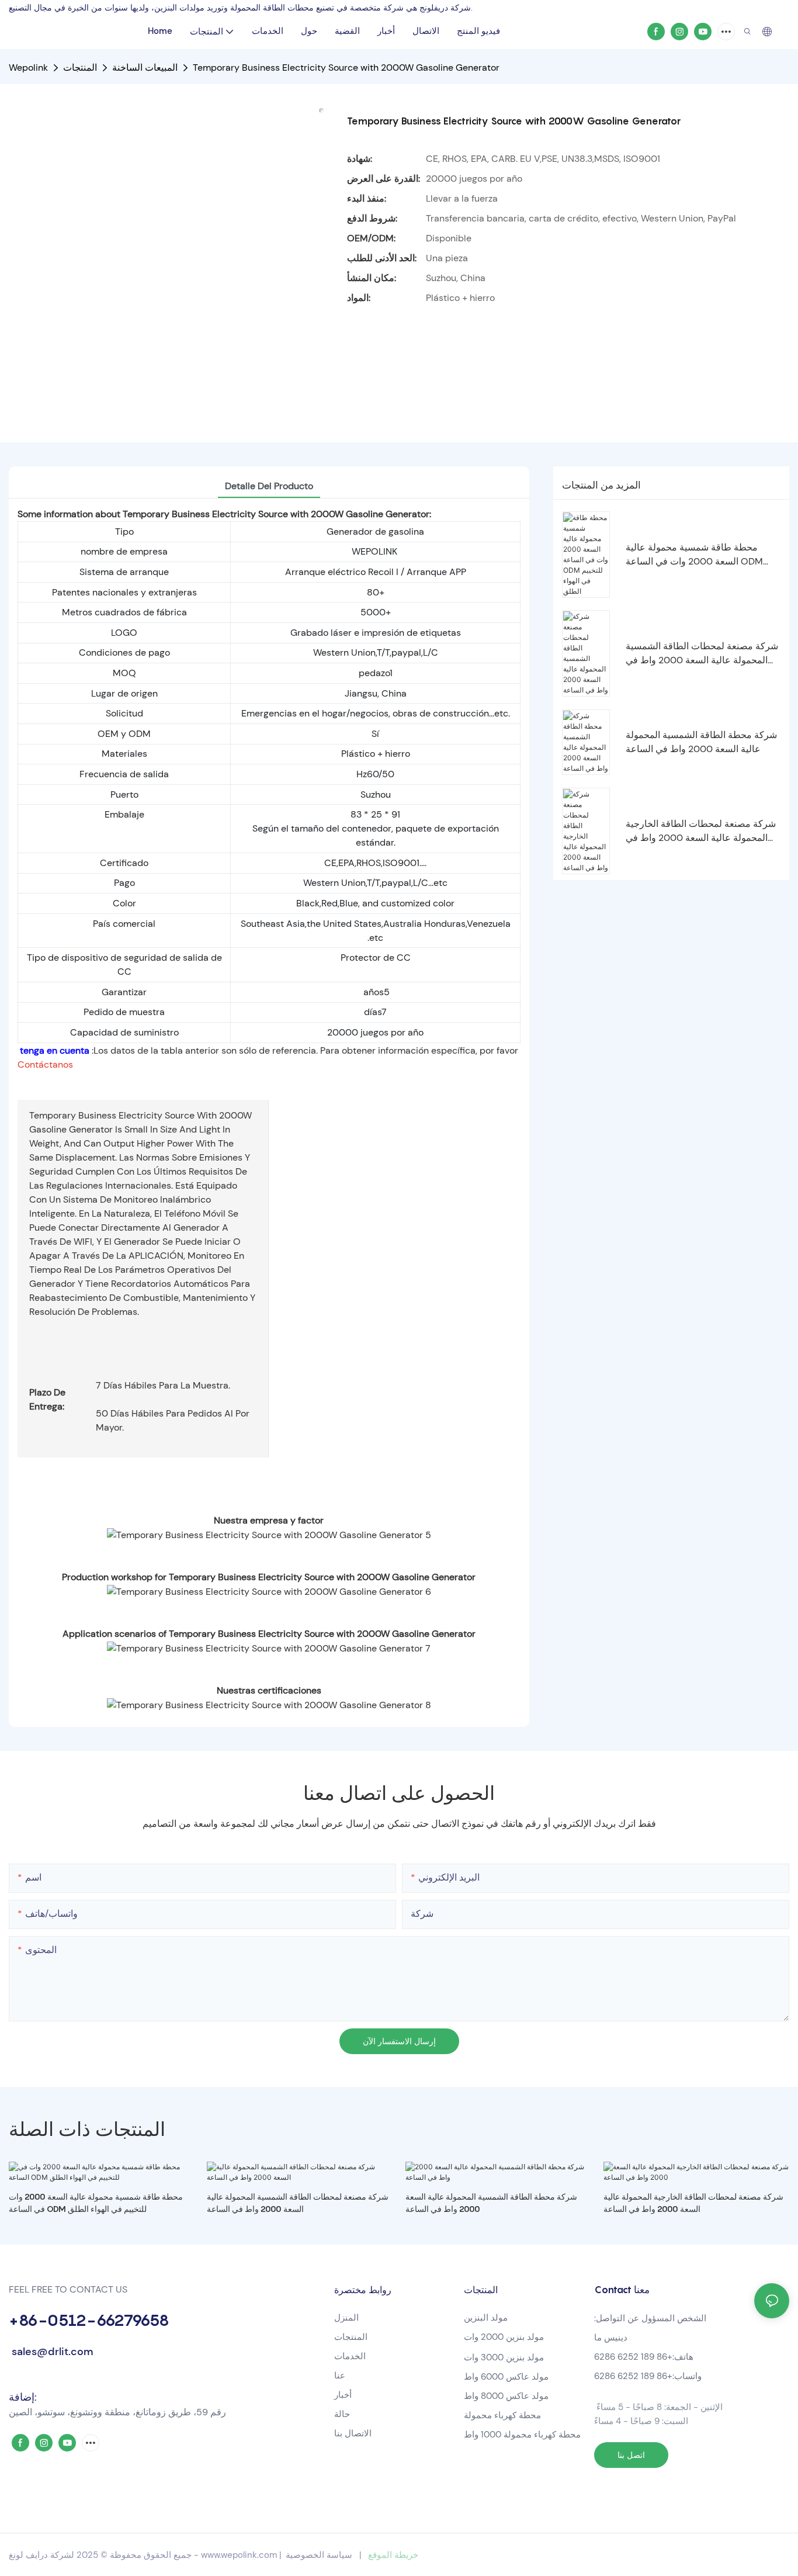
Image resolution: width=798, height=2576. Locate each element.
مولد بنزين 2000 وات (504, 2337)
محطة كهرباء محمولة (504, 2415)
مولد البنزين (486, 2318)
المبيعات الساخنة (145, 67)
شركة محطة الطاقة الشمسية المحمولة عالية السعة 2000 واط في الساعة (701, 742)
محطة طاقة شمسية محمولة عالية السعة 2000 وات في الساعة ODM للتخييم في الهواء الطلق (694, 555)
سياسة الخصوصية (319, 2555)
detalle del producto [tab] (269, 486)
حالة (342, 2414)
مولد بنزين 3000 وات (504, 2357)
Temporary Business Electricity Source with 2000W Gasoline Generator (346, 67)
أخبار (343, 2395)
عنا (340, 2376)
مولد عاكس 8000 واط (506, 2396)
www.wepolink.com (239, 2555)
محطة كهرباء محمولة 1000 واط (522, 2435)
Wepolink (28, 67)
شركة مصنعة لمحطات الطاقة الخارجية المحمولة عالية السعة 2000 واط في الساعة (701, 831)
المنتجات (80, 67)
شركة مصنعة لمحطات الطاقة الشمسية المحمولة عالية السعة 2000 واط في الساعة (702, 654)
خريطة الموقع (393, 2555)
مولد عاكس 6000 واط (506, 2377)
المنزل (346, 2318)
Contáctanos (45, 1064)
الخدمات (350, 2356)
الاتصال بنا (353, 2433)
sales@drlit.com (51, 2352)
